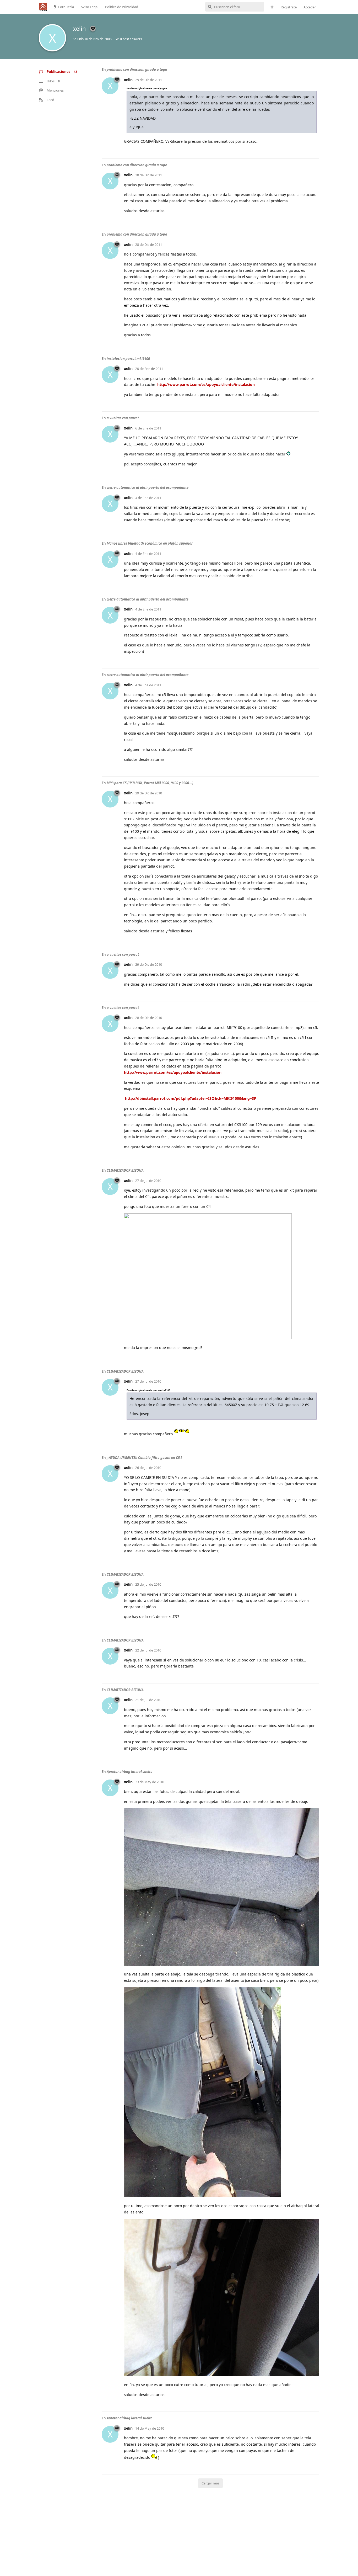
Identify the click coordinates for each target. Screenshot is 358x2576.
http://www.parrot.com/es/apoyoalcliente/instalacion (206, 384)
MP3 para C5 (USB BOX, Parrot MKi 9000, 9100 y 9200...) (150, 783)
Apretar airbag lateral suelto (130, 1772)
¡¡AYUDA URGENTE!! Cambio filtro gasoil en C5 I (144, 1458)
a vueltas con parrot (123, 418)
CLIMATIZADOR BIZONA (125, 1170)
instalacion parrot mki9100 (128, 359)
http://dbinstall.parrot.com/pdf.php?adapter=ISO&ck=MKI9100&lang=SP (191, 1098)
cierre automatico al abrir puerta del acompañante (148, 487)
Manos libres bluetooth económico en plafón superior (150, 543)
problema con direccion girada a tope (137, 70)
